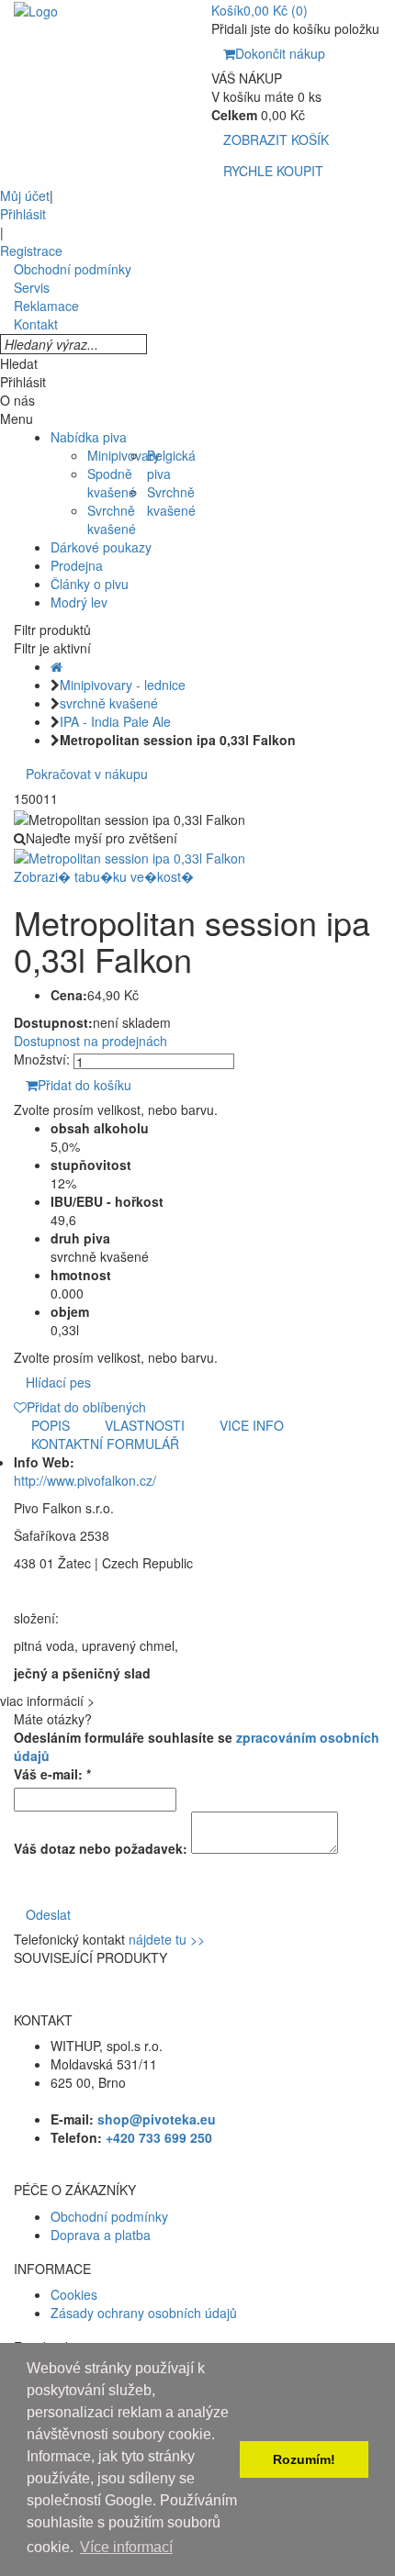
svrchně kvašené (109, 703)
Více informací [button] (126, 2547)
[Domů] (56, 666)
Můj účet (25, 195)
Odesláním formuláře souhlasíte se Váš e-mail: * (197, 1756)
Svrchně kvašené (112, 519)
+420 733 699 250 (159, 2137)
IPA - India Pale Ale (115, 721)
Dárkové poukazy (101, 547)
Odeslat (48, 1914)
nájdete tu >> (167, 1939)
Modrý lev (79, 602)
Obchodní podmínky (109, 2216)
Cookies (74, 2294)
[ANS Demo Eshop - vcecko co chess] (36, 9)
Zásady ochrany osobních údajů (144, 2313)
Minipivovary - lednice (123, 685)
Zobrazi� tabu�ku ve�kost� (104, 876)
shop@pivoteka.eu (157, 2119)
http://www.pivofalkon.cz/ (85, 1480)
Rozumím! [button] (304, 2459)
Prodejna (77, 565)
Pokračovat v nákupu (87, 774)
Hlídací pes (58, 1382)
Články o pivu (90, 584)
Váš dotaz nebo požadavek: (101, 1848)
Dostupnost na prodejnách (90, 1041)
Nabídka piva (89, 437)
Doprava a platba (101, 2235)
